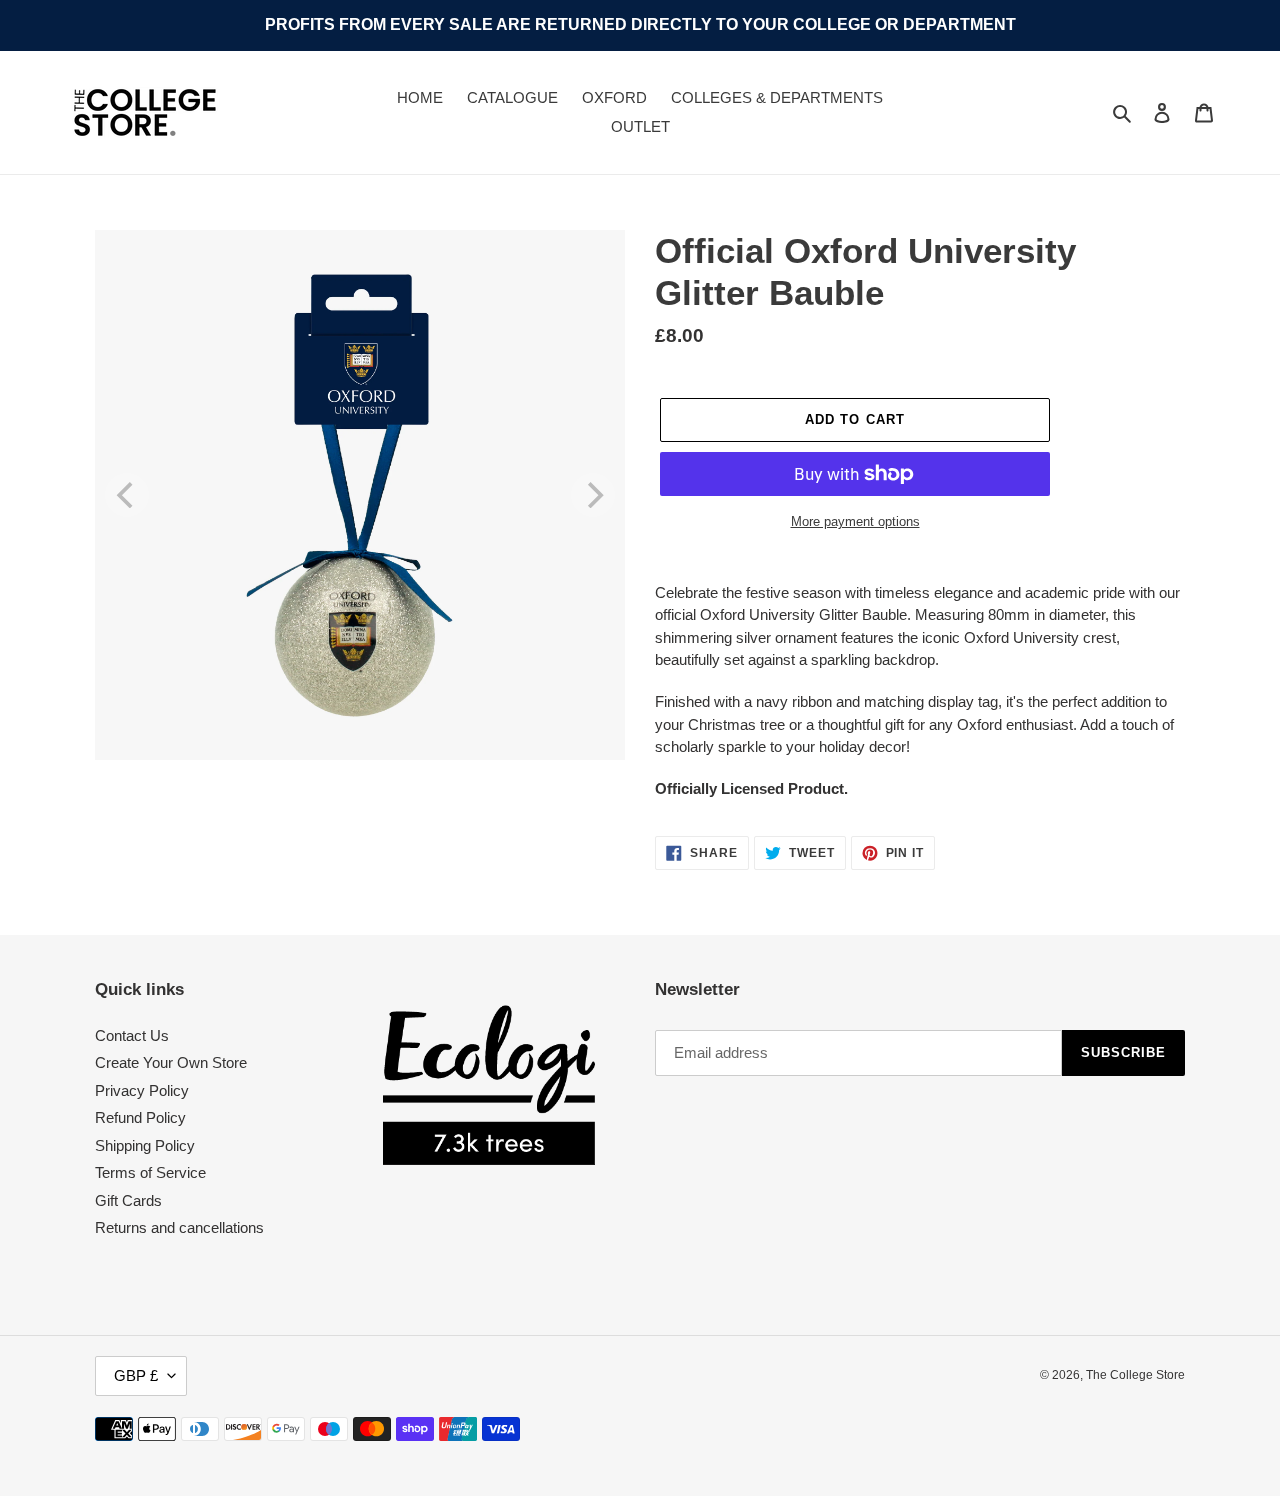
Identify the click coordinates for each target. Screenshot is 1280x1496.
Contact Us (132, 1035)
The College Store (1135, 1375)
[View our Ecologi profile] (489, 1085)
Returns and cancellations (179, 1227)
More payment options (855, 521)
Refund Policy (140, 1117)
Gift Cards (128, 1200)
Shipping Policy (145, 1145)
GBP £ (136, 1375)
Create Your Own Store (171, 1062)
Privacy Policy (142, 1090)
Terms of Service (150, 1172)
